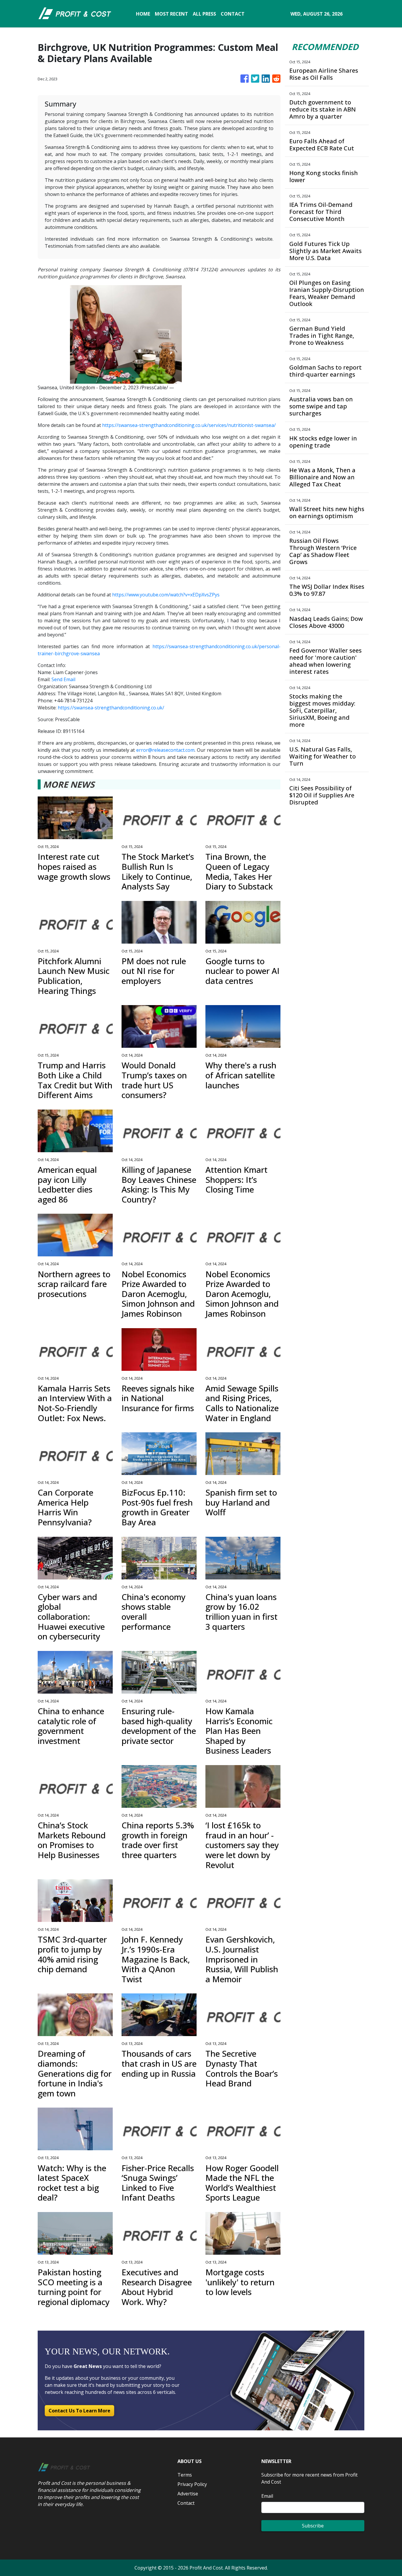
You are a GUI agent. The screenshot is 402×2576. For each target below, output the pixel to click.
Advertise (188, 2494)
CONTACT (233, 14)
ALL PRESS (204, 14)
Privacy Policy (192, 2484)
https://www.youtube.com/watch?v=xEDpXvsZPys (166, 595)
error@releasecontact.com (165, 750)
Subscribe (313, 2526)
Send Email (63, 679)
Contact (186, 2503)
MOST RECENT (171, 14)
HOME (143, 14)
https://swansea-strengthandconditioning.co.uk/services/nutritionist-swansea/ (189, 425)
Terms (185, 2475)
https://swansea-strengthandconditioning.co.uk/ (111, 708)
